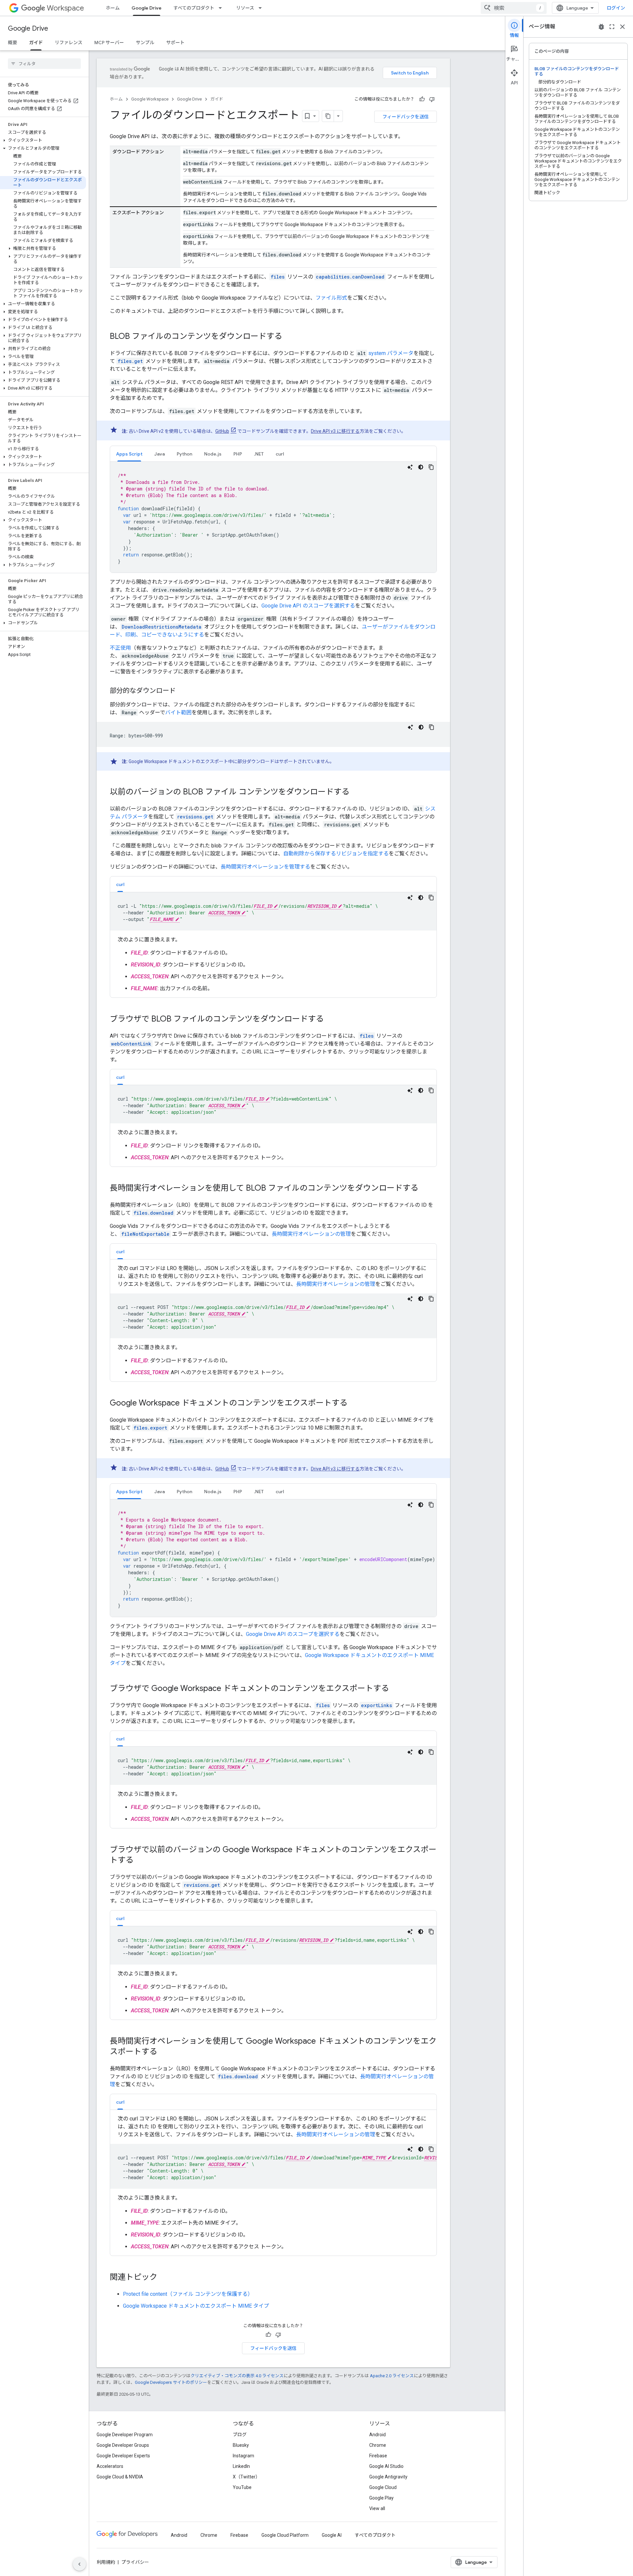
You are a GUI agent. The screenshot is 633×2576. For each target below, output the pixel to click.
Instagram (243, 2456)
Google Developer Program (125, 2435)
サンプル (145, 43)
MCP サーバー (109, 43)
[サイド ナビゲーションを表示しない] (79, 2564)
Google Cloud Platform (285, 2535)
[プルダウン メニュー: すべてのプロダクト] (222, 8)
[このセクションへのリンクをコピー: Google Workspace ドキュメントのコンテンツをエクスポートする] (354, 1404)
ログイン (616, 8)
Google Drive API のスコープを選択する (308, 606)
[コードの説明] (410, 467)
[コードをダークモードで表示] (421, 467)
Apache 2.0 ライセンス (392, 2376)
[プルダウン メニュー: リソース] (262, 8)
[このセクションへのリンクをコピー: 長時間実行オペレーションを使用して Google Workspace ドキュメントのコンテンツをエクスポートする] (164, 2052)
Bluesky (241, 2445)
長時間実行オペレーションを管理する (265, 867)
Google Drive (147, 8)
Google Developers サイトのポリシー (171, 2382)
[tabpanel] (273, 517)
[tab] (129, 454)
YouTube (242, 2487)
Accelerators (110, 2466)
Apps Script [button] (129, 454)
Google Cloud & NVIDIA (120, 2477)
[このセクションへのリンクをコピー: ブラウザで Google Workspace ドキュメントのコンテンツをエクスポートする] (396, 1689)
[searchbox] (44, 64)
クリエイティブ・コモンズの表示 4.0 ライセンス (237, 2376)
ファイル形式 (331, 298)
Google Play (381, 2498)
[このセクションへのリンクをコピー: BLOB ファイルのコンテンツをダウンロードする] (289, 337)
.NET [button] (259, 454)
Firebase (378, 2456)
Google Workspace (150, 99)
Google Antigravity (388, 2477)
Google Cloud (383, 2487)
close (622, 27)
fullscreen (612, 27)
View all (377, 2508)
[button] (43, 140)
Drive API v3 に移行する (335, 431)
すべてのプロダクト (194, 8)
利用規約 (106, 2562)
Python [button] (184, 454)
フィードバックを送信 (406, 117)
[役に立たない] (432, 99)
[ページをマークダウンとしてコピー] (328, 116)
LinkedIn (241, 2466)
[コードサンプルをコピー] (431, 467)
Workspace (65, 8)
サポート (175, 43)
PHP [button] (238, 454)
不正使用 (120, 648)
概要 (13, 43)
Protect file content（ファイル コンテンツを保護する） (188, 2294)
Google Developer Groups (123, 2445)
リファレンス (69, 43)
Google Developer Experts (123, 2456)
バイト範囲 (178, 712)
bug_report (601, 27)
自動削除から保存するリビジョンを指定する (336, 854)
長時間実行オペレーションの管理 (311, 1234)
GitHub (222, 431)
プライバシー (135, 2562)
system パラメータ (391, 353)
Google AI (332, 2535)
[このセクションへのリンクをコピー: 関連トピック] (164, 2278)
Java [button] (160, 454)
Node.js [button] (213, 454)
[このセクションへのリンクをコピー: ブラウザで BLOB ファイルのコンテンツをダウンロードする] (330, 1020)
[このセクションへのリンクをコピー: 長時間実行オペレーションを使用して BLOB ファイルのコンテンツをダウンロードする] (425, 1189)
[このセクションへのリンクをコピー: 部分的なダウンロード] (182, 691)
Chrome (378, 2445)
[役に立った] (422, 99)
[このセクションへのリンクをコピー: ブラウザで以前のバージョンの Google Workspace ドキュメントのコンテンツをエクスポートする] (140, 1861)
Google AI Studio (386, 2466)
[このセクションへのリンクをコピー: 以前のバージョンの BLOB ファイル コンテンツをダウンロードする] (356, 792)
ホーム (113, 8)
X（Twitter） (246, 2477)
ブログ (240, 2435)
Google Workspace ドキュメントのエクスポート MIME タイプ (196, 2306)
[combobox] (514, 8)
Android (377, 2435)
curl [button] (280, 454)
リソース (245, 8)
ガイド (36, 43)
